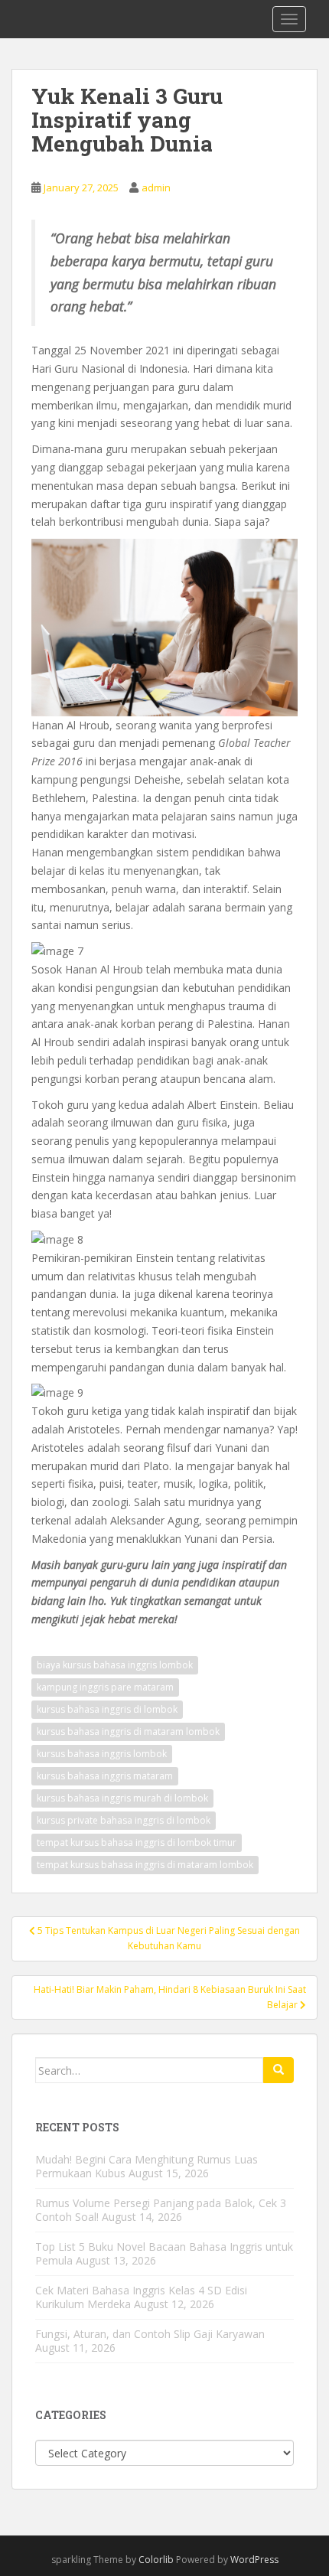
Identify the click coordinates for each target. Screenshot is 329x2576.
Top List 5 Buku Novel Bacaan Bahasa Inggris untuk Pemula (164, 2253)
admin (156, 187)
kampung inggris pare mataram (105, 1687)
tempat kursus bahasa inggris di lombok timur (137, 1842)
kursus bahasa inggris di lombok (107, 1709)
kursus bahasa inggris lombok (102, 1754)
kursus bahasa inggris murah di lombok (122, 1798)
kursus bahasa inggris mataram (105, 1776)
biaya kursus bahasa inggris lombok (115, 1665)
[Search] (279, 2070)
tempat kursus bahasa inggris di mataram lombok (145, 1865)
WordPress (254, 2560)
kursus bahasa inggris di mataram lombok (128, 1731)
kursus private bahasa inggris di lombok (124, 1820)
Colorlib (156, 2560)
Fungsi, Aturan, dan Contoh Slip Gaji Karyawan (150, 2334)
